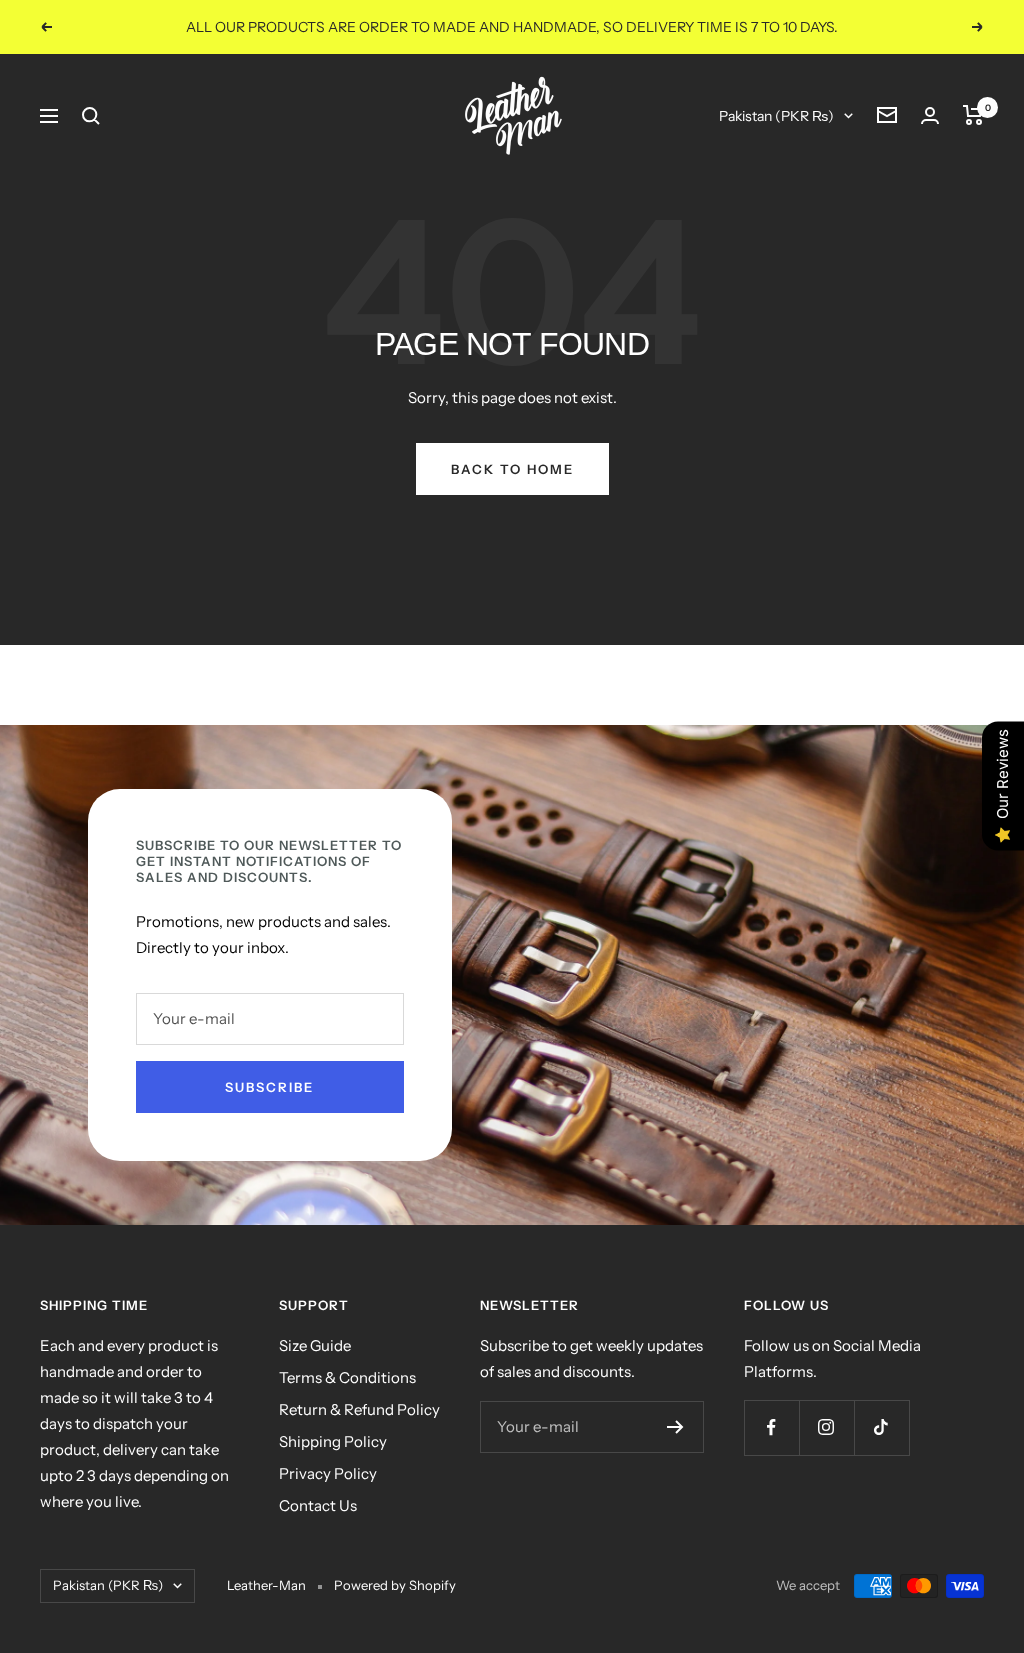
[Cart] (973, 115)
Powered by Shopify (395, 1585)
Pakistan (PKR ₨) (776, 116)
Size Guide (315, 1345)
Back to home (512, 469)
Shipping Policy (333, 1441)
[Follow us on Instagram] (826, 1427)
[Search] (91, 116)
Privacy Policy (328, 1473)
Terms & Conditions (347, 1377)
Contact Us (318, 1505)
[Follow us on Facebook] (771, 1427)
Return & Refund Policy (359, 1409)
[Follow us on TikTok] (881, 1427)
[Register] (675, 1427)
